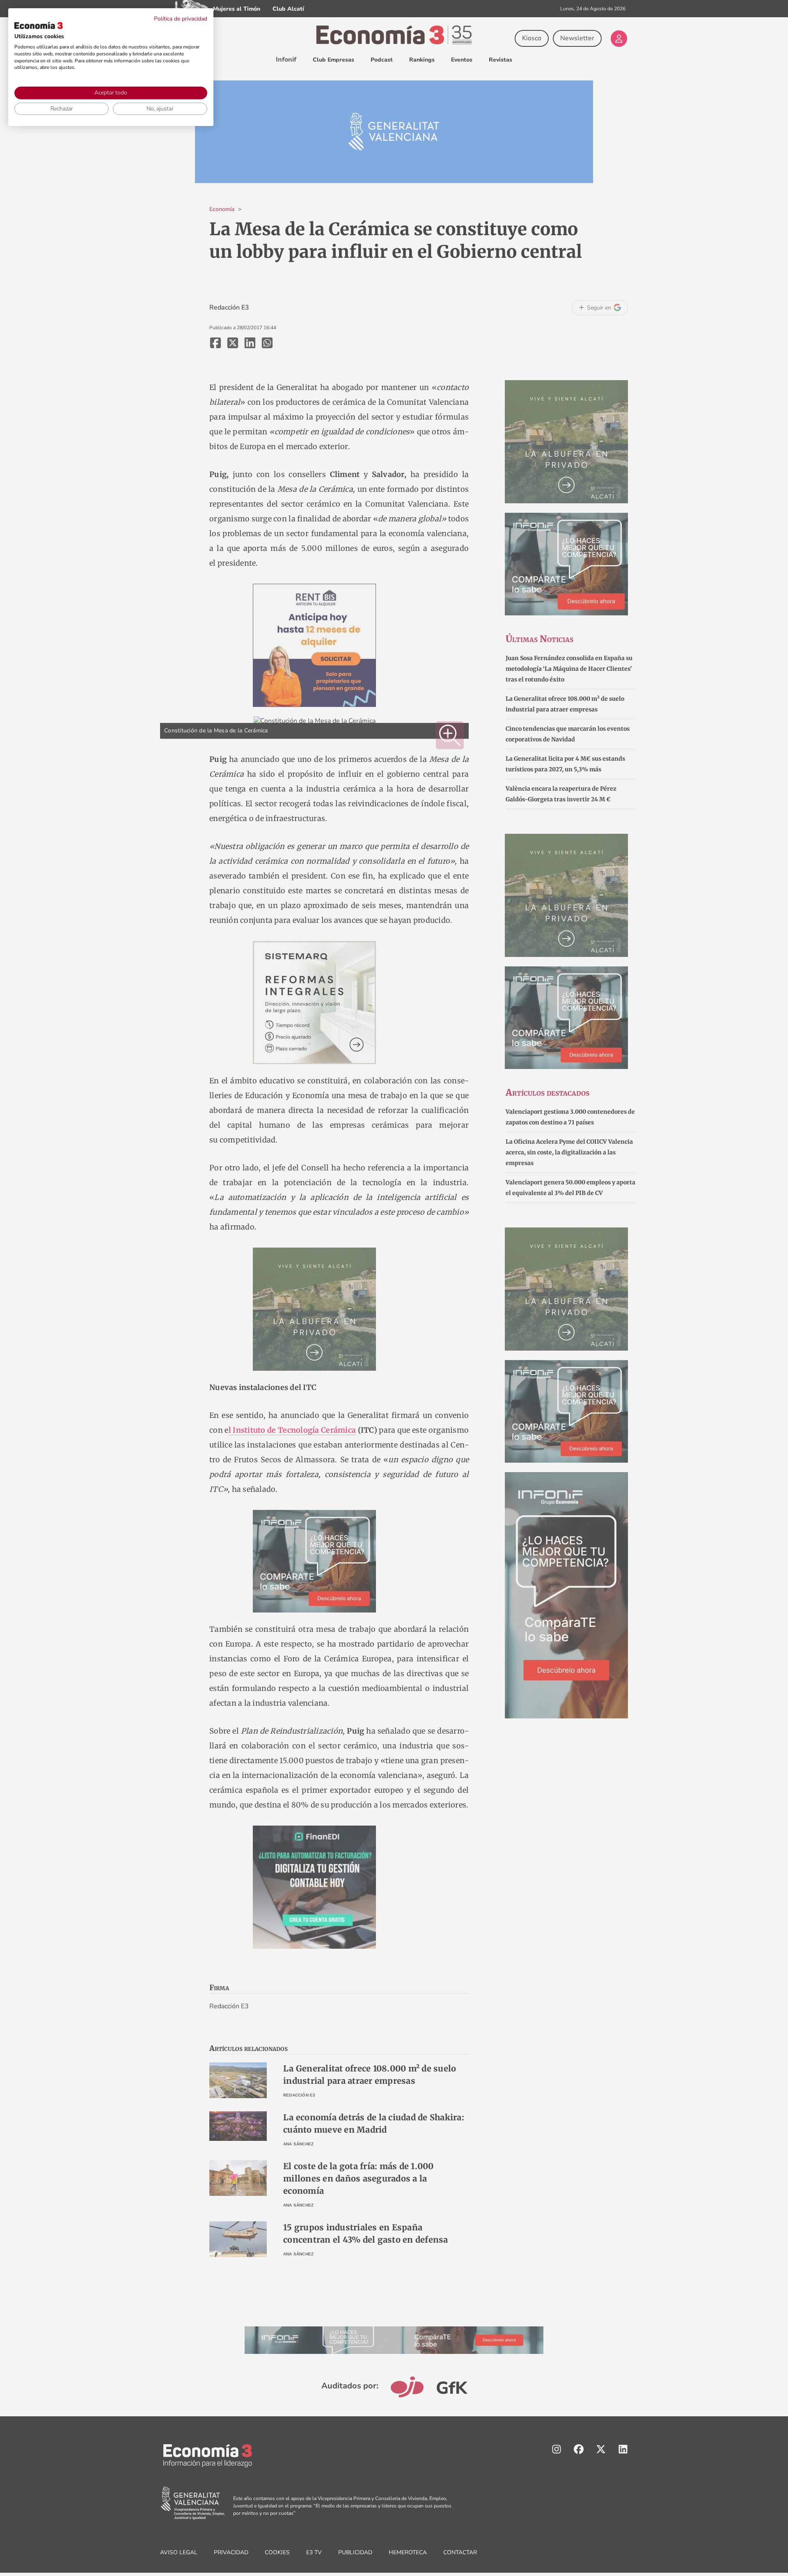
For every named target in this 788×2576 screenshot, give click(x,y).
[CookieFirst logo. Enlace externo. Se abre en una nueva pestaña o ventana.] (39, 25)
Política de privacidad (181, 19)
